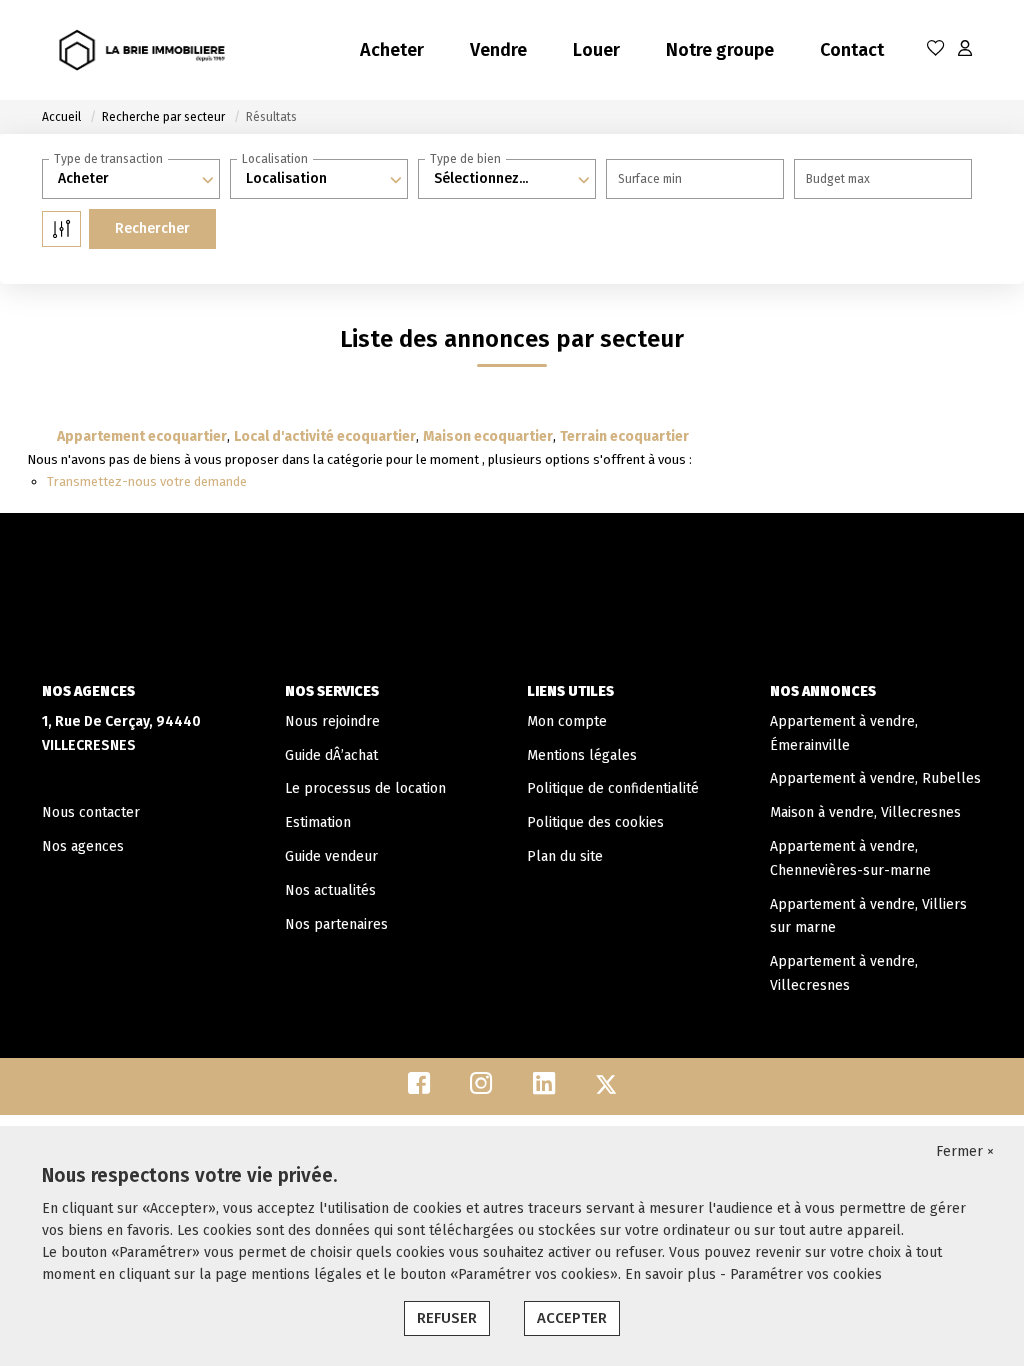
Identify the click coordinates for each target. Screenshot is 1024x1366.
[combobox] (131, 179)
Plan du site (565, 856)
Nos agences (83, 846)
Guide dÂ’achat (331, 755)
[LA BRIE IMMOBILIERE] (142, 50)
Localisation (275, 159)
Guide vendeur (331, 856)
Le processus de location (365, 788)
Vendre (498, 50)
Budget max (838, 179)
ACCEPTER (572, 1318)
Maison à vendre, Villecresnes (865, 812)
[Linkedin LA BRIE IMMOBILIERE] (544, 1088)
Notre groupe (720, 50)
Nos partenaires (336, 924)
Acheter (392, 50)
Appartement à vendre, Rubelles (875, 778)
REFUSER (447, 1318)
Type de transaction (108, 159)
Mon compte (567, 721)
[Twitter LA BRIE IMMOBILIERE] (606, 1088)
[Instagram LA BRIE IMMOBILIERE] (481, 1088)
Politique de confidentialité (613, 788)
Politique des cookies (595, 822)
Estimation (318, 822)
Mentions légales (582, 755)
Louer (596, 50)
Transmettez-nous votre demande (147, 481)
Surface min (650, 179)
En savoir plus (672, 1274)
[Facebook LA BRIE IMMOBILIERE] (419, 1088)
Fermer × (965, 1151)
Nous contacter (91, 812)
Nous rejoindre (332, 721)
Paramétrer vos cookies (806, 1274)
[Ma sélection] (936, 49)
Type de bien (465, 159)
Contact (852, 50)
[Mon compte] (965, 49)
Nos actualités (330, 890)
